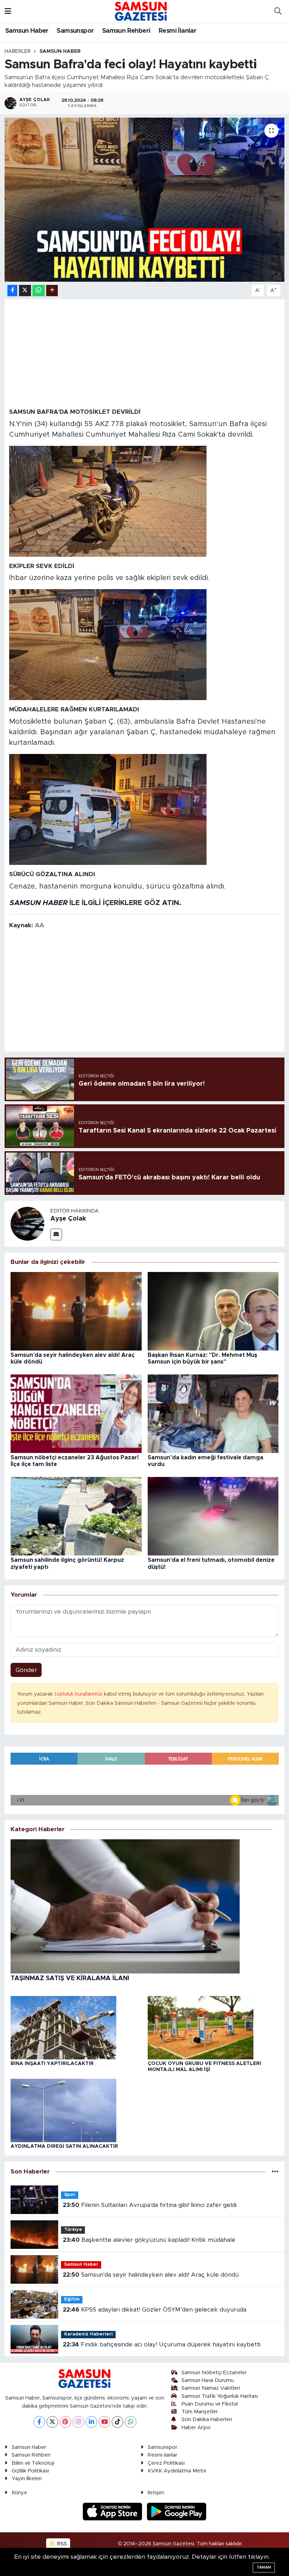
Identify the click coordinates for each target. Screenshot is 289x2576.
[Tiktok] (118, 2422)
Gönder (26, 1670)
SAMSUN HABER (38, 903)
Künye (19, 2493)
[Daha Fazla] (52, 291)
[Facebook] (39, 2422)
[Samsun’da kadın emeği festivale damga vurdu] (213, 1413)
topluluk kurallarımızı (79, 1694)
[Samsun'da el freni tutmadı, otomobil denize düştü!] (213, 1516)
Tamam (264, 2567)
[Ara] (278, 11)
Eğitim (72, 2299)
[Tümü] (275, 2172)
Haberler (18, 51)
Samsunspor (75, 31)
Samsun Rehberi (126, 31)
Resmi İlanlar (177, 31)
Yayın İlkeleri (27, 2479)
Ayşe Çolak (68, 1219)
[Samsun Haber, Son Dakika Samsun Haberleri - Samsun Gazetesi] (141, 11)
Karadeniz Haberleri (88, 2334)
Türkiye (73, 2230)
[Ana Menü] (8, 11)
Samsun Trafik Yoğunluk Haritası (220, 2396)
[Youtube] (104, 2422)
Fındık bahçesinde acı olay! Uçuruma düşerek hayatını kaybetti (162, 2344)
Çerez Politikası (166, 2463)
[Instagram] (78, 2422)
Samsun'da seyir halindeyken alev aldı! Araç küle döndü (151, 2275)
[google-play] (177, 2511)
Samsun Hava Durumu (208, 2380)
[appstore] (113, 2511)
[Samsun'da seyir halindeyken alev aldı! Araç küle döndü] (76, 1311)
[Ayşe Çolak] (27, 1224)
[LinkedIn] (91, 2422)
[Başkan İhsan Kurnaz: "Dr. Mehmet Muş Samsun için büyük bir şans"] (213, 1311)
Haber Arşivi (196, 2428)
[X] (52, 2422)
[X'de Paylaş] (25, 291)
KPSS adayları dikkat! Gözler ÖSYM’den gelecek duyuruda (155, 2310)
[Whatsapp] (131, 2422)
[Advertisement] (145, 353)
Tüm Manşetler (200, 2412)
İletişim (156, 2493)
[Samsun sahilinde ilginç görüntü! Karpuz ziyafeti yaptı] (76, 1516)
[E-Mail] (56, 1234)
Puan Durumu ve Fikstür (210, 2404)
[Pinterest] (65, 2422)
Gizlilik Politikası (30, 2471)
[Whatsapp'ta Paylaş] (39, 291)
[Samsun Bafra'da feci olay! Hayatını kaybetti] (145, 200)
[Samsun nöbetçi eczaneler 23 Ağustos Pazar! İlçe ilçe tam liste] (76, 1413)
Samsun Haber (27, 31)
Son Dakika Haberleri (207, 2419)
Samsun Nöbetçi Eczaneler (214, 2373)
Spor (70, 2195)
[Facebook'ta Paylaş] (12, 291)
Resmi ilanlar (162, 2455)
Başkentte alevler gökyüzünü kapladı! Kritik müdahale (149, 2240)
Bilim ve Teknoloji (33, 2463)
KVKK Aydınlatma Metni (177, 2471)
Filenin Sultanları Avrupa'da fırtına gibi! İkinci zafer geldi (150, 2205)
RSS (61, 2544)
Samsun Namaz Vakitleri (211, 2388)
